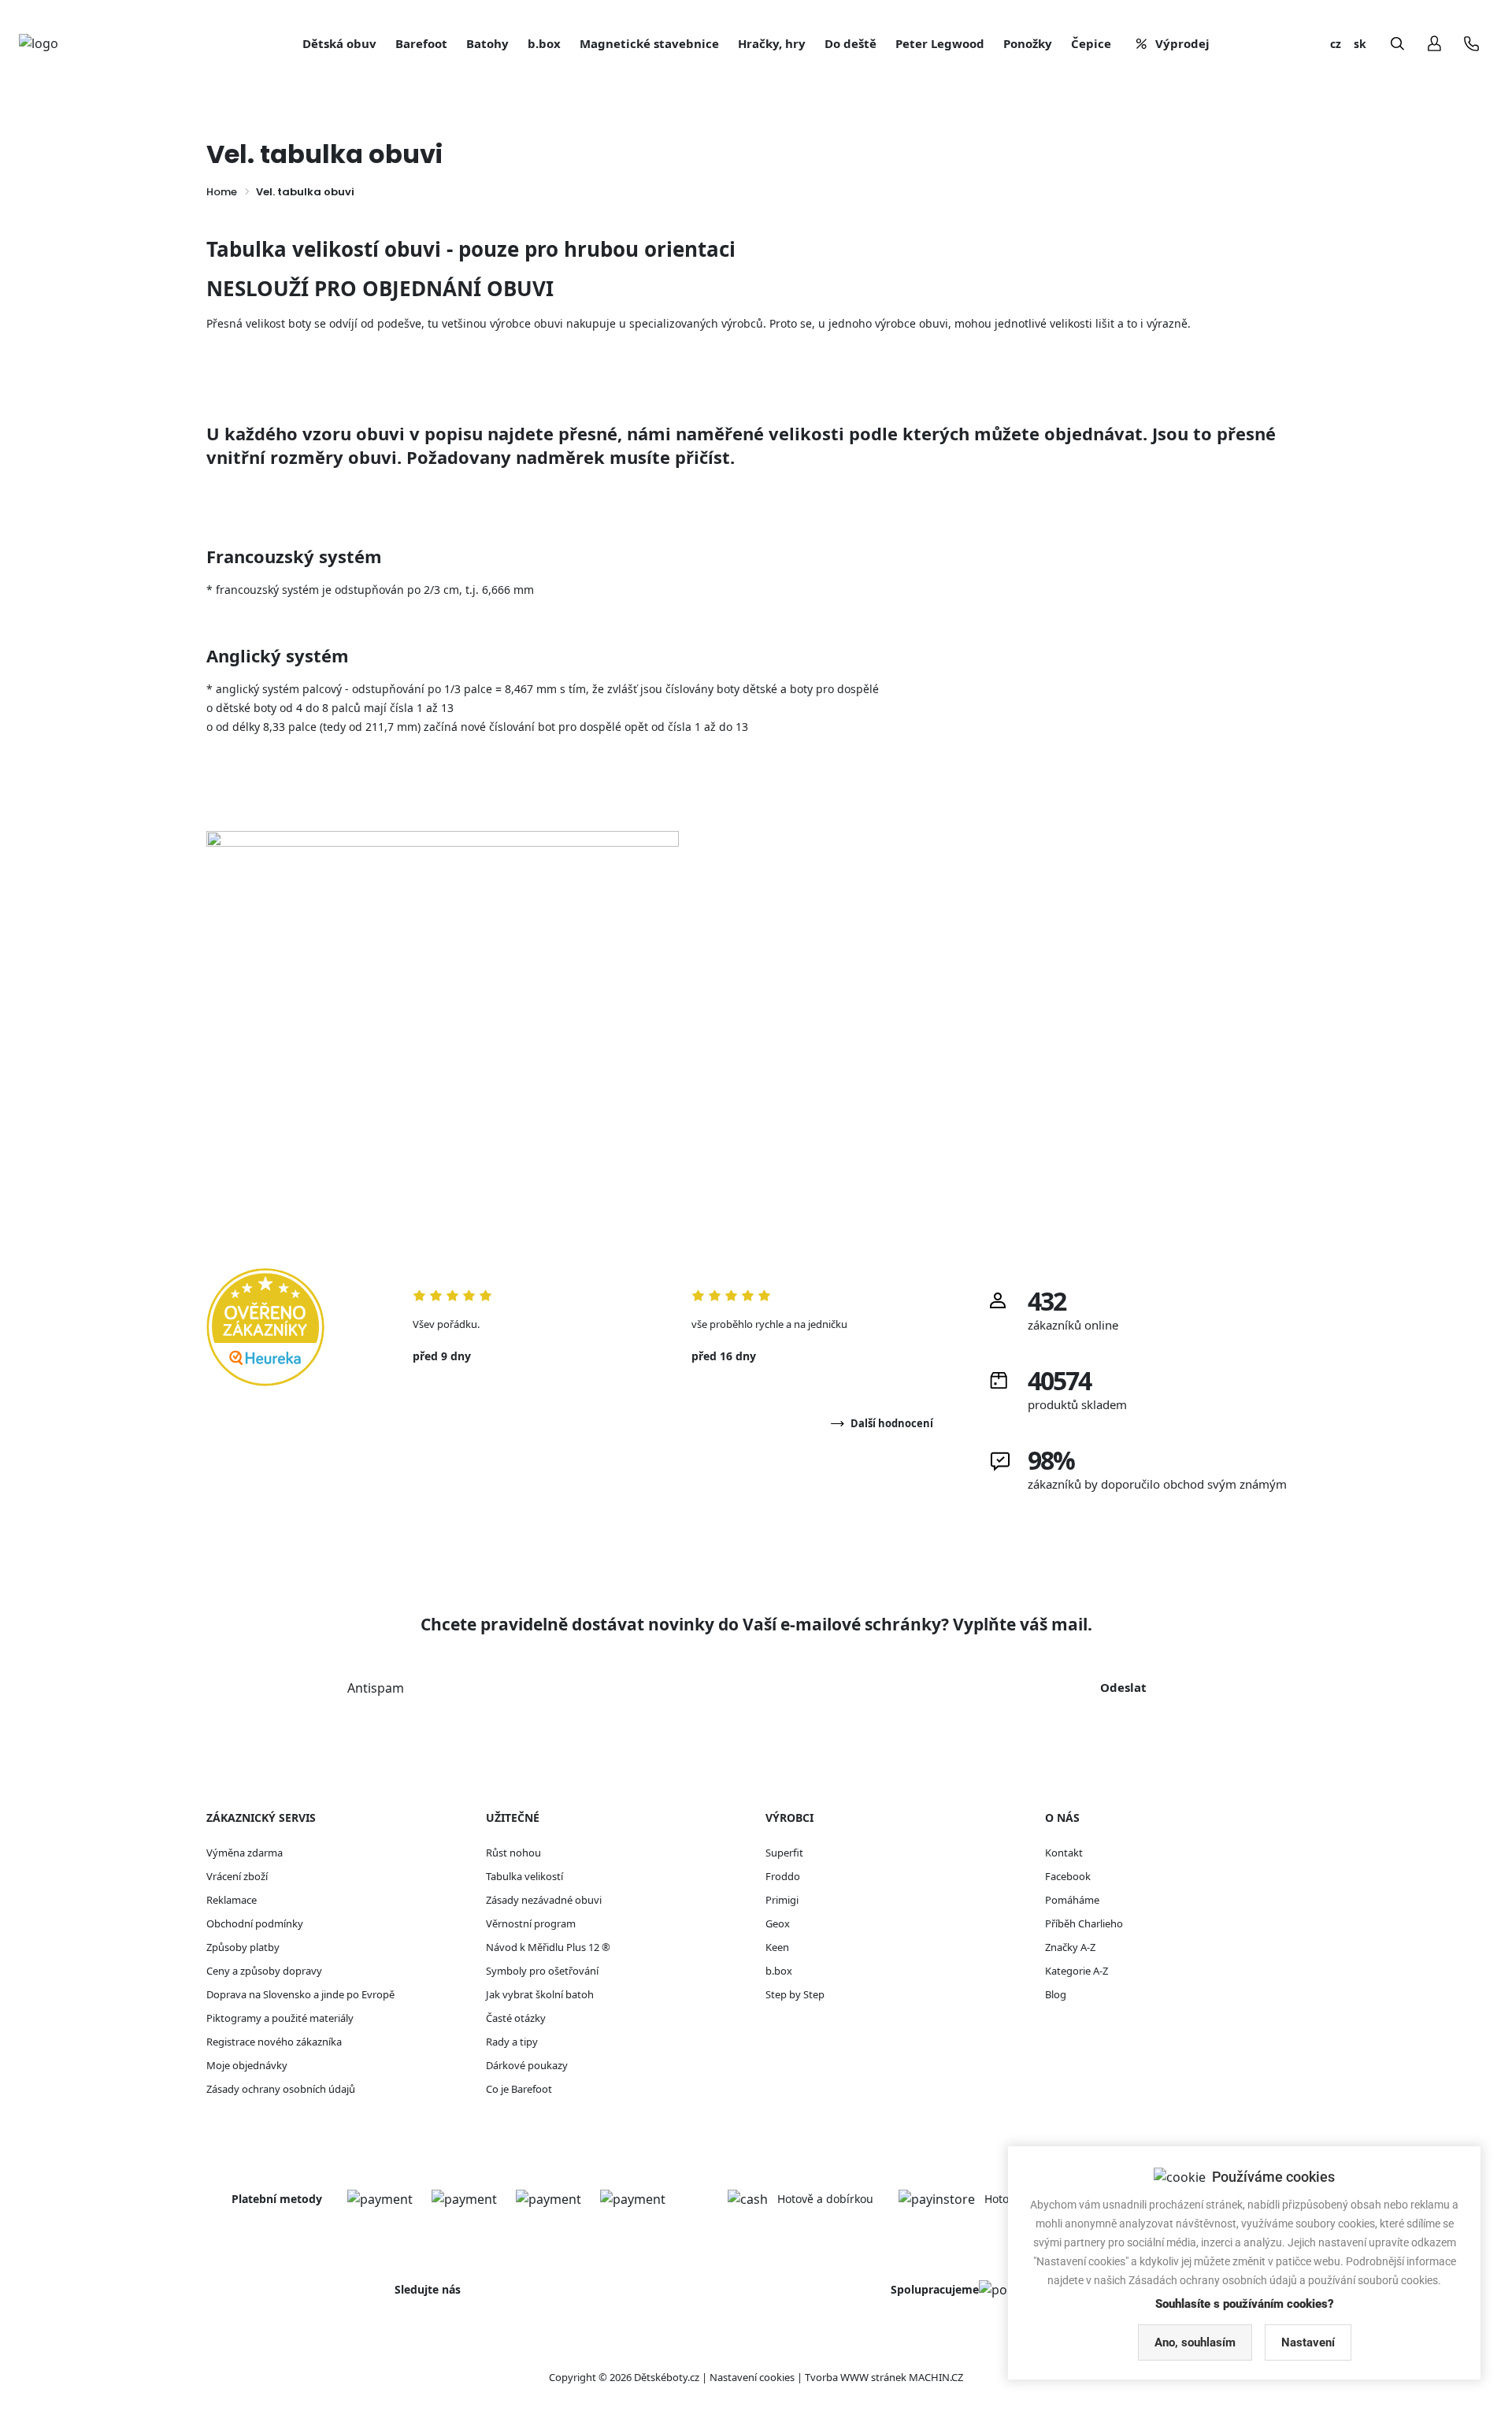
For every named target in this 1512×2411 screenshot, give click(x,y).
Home (222, 192)
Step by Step (795, 1994)
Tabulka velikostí (524, 1876)
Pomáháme (1072, 1900)
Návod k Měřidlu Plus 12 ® (548, 1947)
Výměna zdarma (245, 1853)
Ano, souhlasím (1195, 2342)
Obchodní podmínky (255, 1923)
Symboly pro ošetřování (542, 1971)
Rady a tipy (512, 2042)
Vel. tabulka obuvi (305, 192)
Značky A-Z (1070, 1947)
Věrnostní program (531, 1923)
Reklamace (232, 1900)
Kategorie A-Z (1077, 1971)
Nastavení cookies (752, 2377)
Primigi (782, 1900)
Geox (778, 1923)
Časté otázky (516, 2018)
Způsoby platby (243, 1947)
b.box (779, 1971)
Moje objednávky (247, 2065)
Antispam (376, 1688)
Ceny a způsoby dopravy (264, 1971)
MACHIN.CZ (936, 2377)
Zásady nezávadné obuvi (544, 1900)
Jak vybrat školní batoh (540, 1994)
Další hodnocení (892, 1423)
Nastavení (1308, 2342)
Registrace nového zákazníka (274, 2042)
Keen (777, 1947)
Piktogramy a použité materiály (280, 2018)
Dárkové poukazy (527, 2065)
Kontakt (1064, 1853)
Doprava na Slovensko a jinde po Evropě (300, 1994)
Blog (1056, 1994)
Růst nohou (513, 1853)
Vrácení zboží (237, 1876)
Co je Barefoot (519, 2089)
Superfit (784, 1853)
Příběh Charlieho (1084, 1923)
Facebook (1068, 1876)
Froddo (783, 1876)
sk (1360, 44)
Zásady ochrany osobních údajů (281, 2089)
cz (1336, 44)
